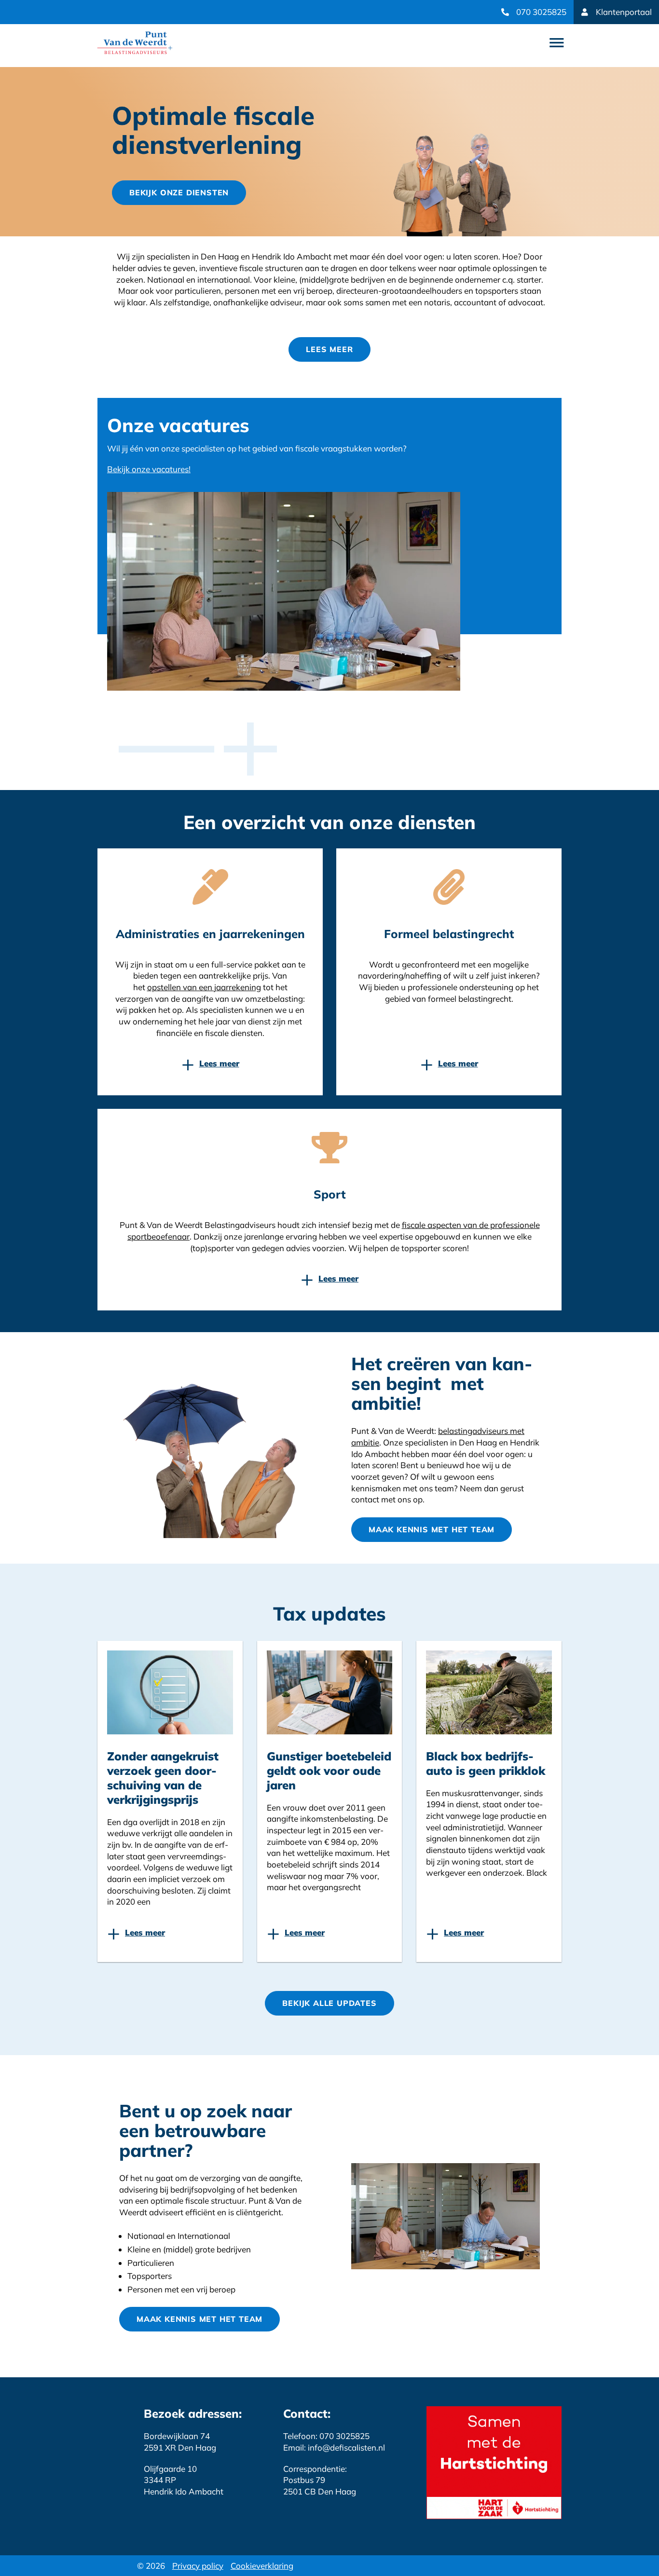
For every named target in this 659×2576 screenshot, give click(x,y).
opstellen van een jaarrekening (204, 987)
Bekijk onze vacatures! (149, 469)
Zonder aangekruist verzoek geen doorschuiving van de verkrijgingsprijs (163, 1778)
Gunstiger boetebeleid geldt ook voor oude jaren (329, 1771)
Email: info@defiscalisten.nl (334, 2447)
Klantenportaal (624, 12)
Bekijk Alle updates (329, 2003)
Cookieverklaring (262, 2566)
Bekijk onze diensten (179, 192)
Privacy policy (198, 2566)
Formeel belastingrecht (449, 934)
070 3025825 (541, 12)
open (557, 43)
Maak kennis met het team (432, 1529)
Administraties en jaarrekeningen (210, 934)
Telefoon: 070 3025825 (326, 2436)
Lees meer (329, 349)
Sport (330, 1194)
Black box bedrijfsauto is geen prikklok (486, 1763)
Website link (135, 43)
